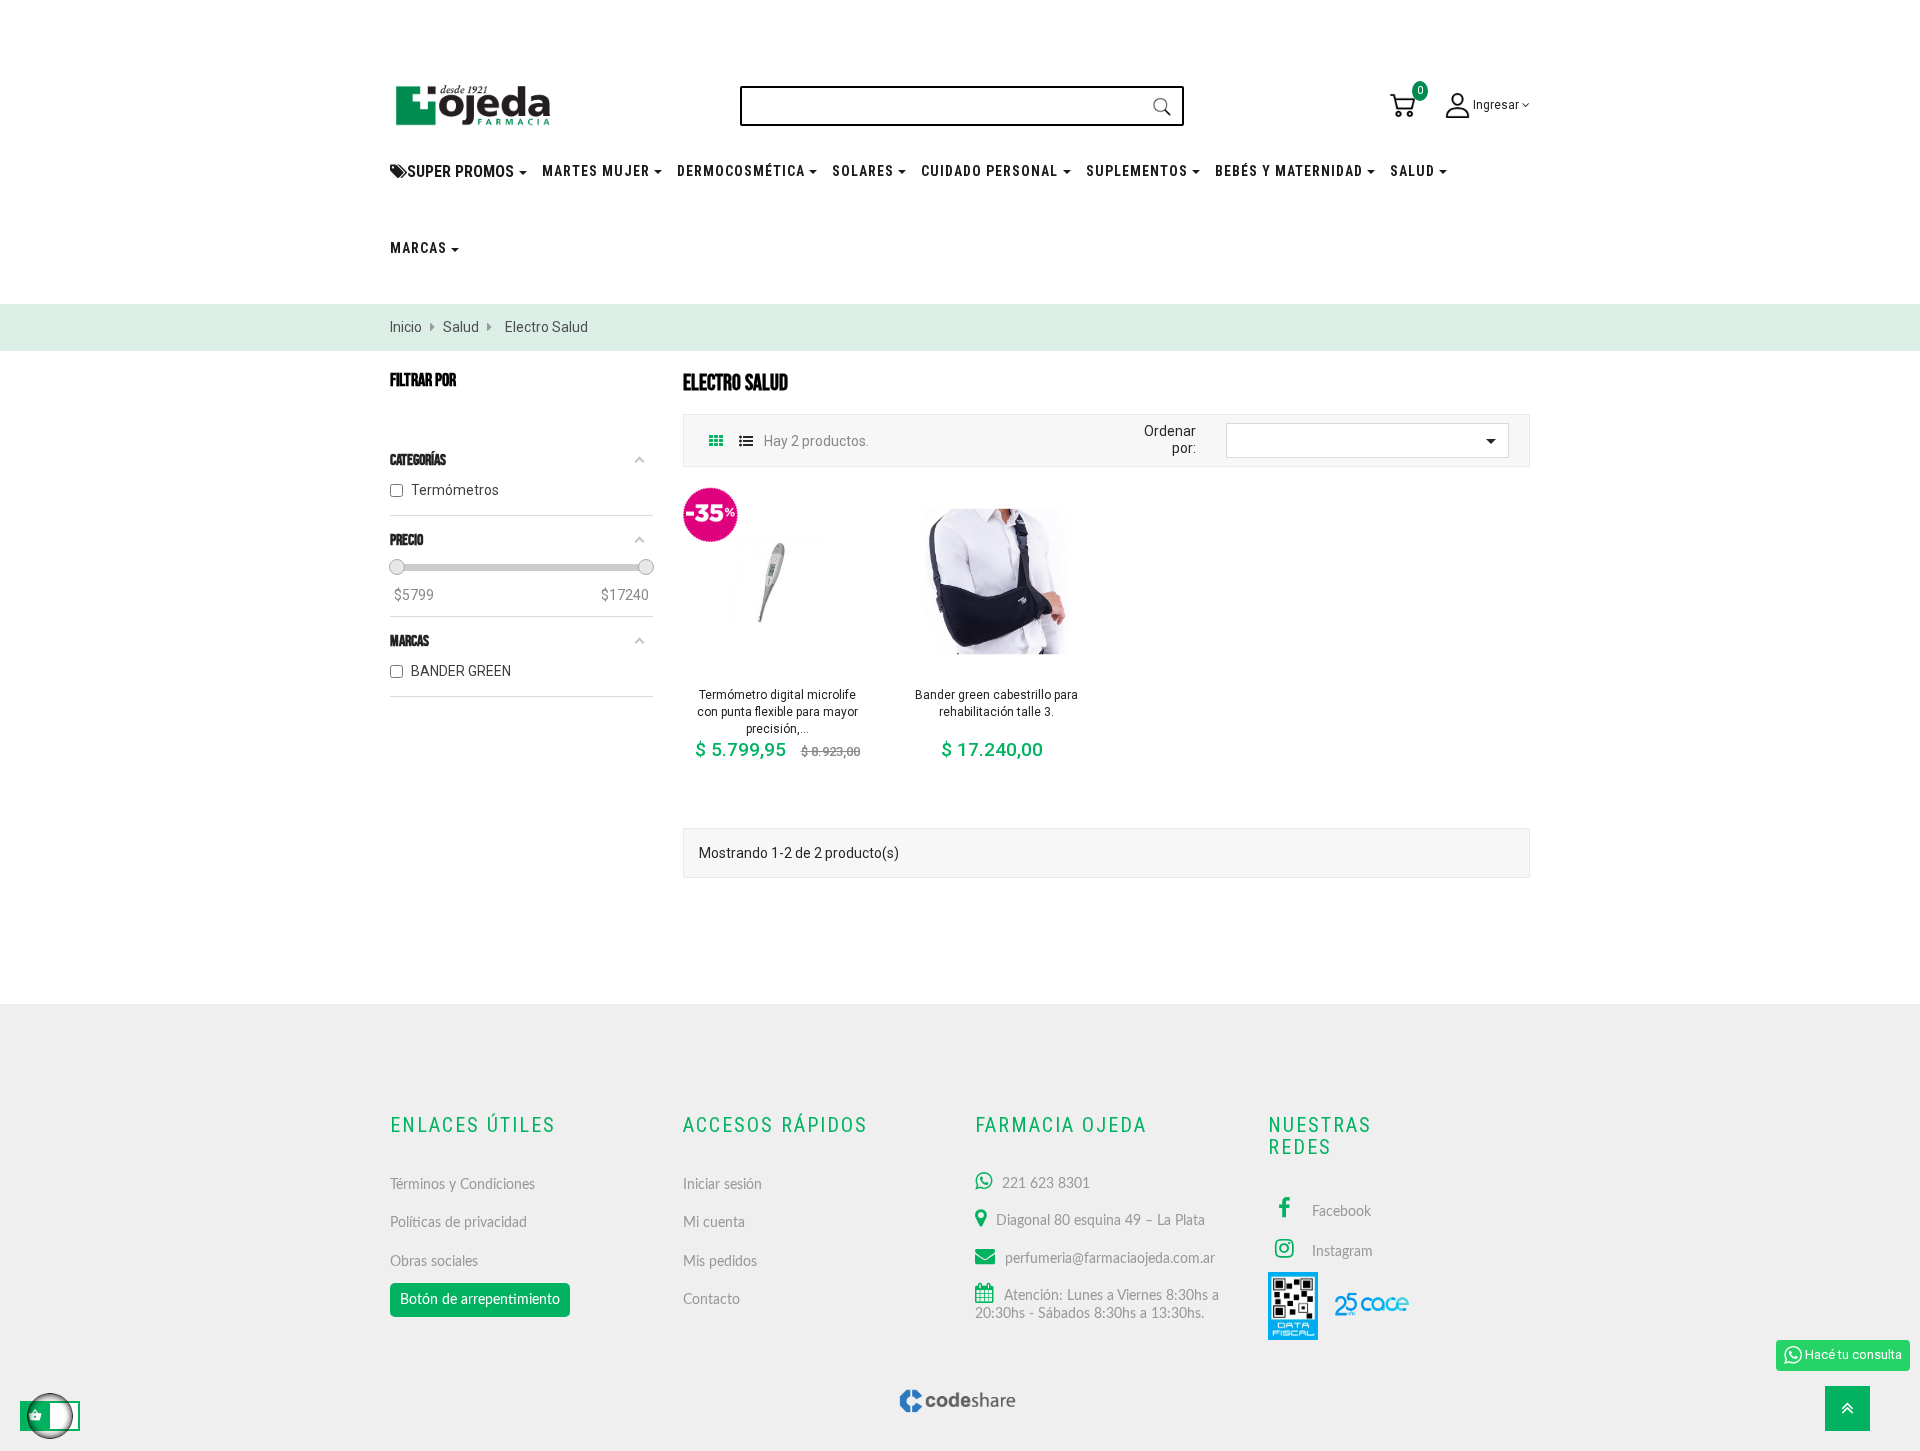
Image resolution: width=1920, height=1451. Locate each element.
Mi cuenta (714, 1223)
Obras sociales (434, 1262)
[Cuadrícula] (716, 441)
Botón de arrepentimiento (480, 1300)
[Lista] (746, 441)
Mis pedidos (720, 1262)
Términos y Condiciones (462, 1185)
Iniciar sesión (722, 1185)
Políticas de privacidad (458, 1223)
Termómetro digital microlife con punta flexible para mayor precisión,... (777, 712)
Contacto (711, 1300)
